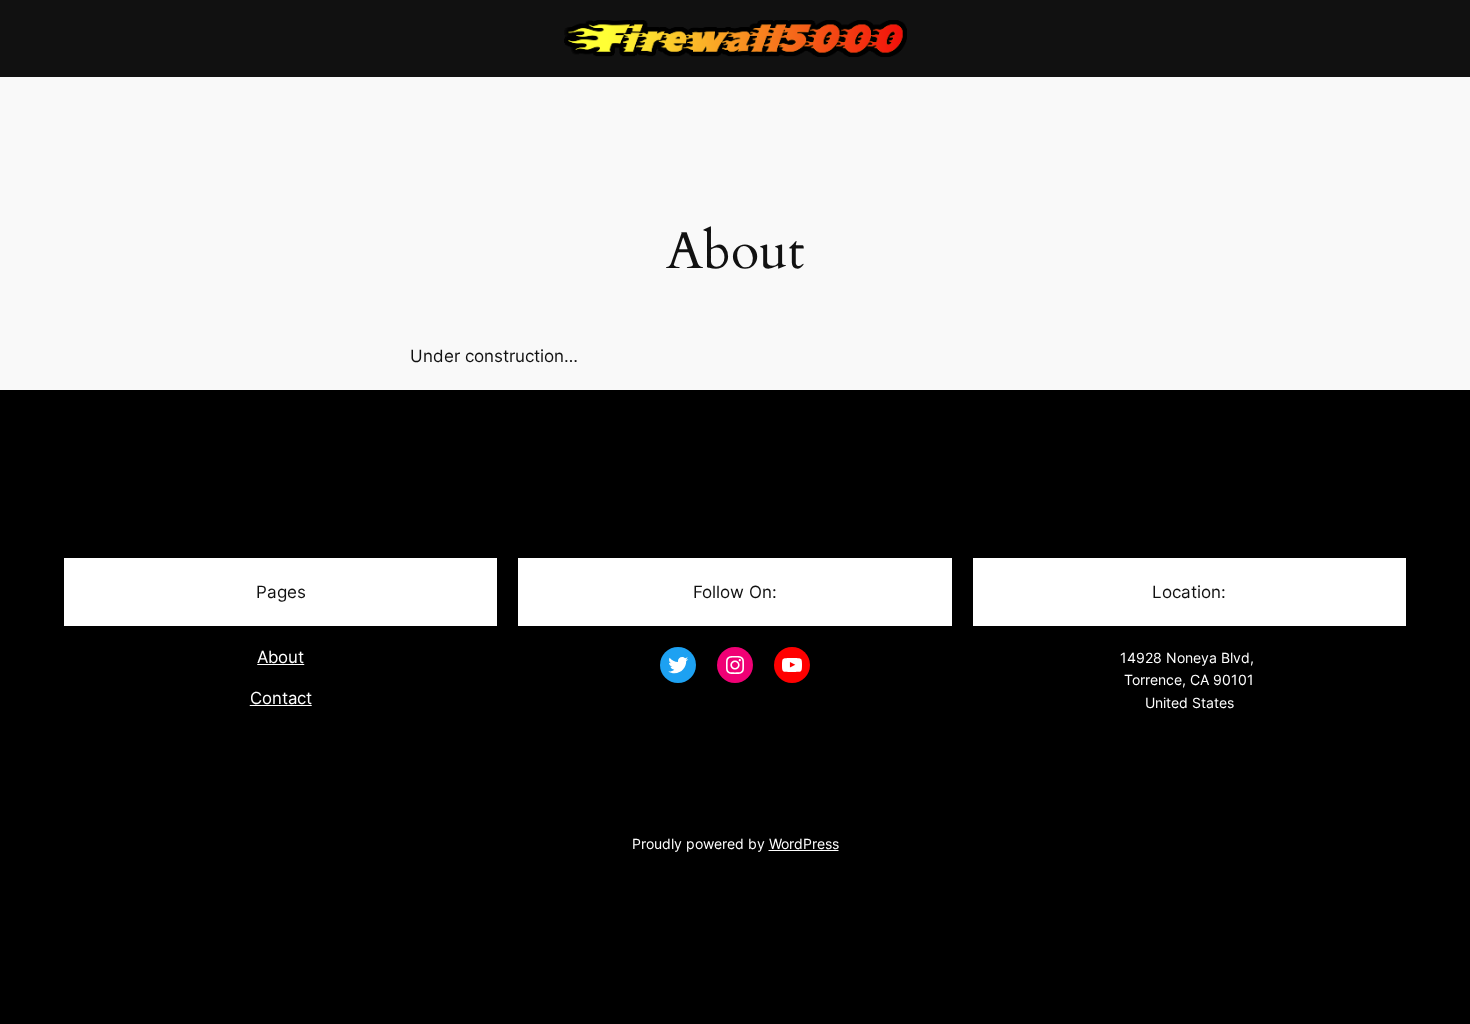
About (280, 657)
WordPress (804, 843)
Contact (281, 698)
